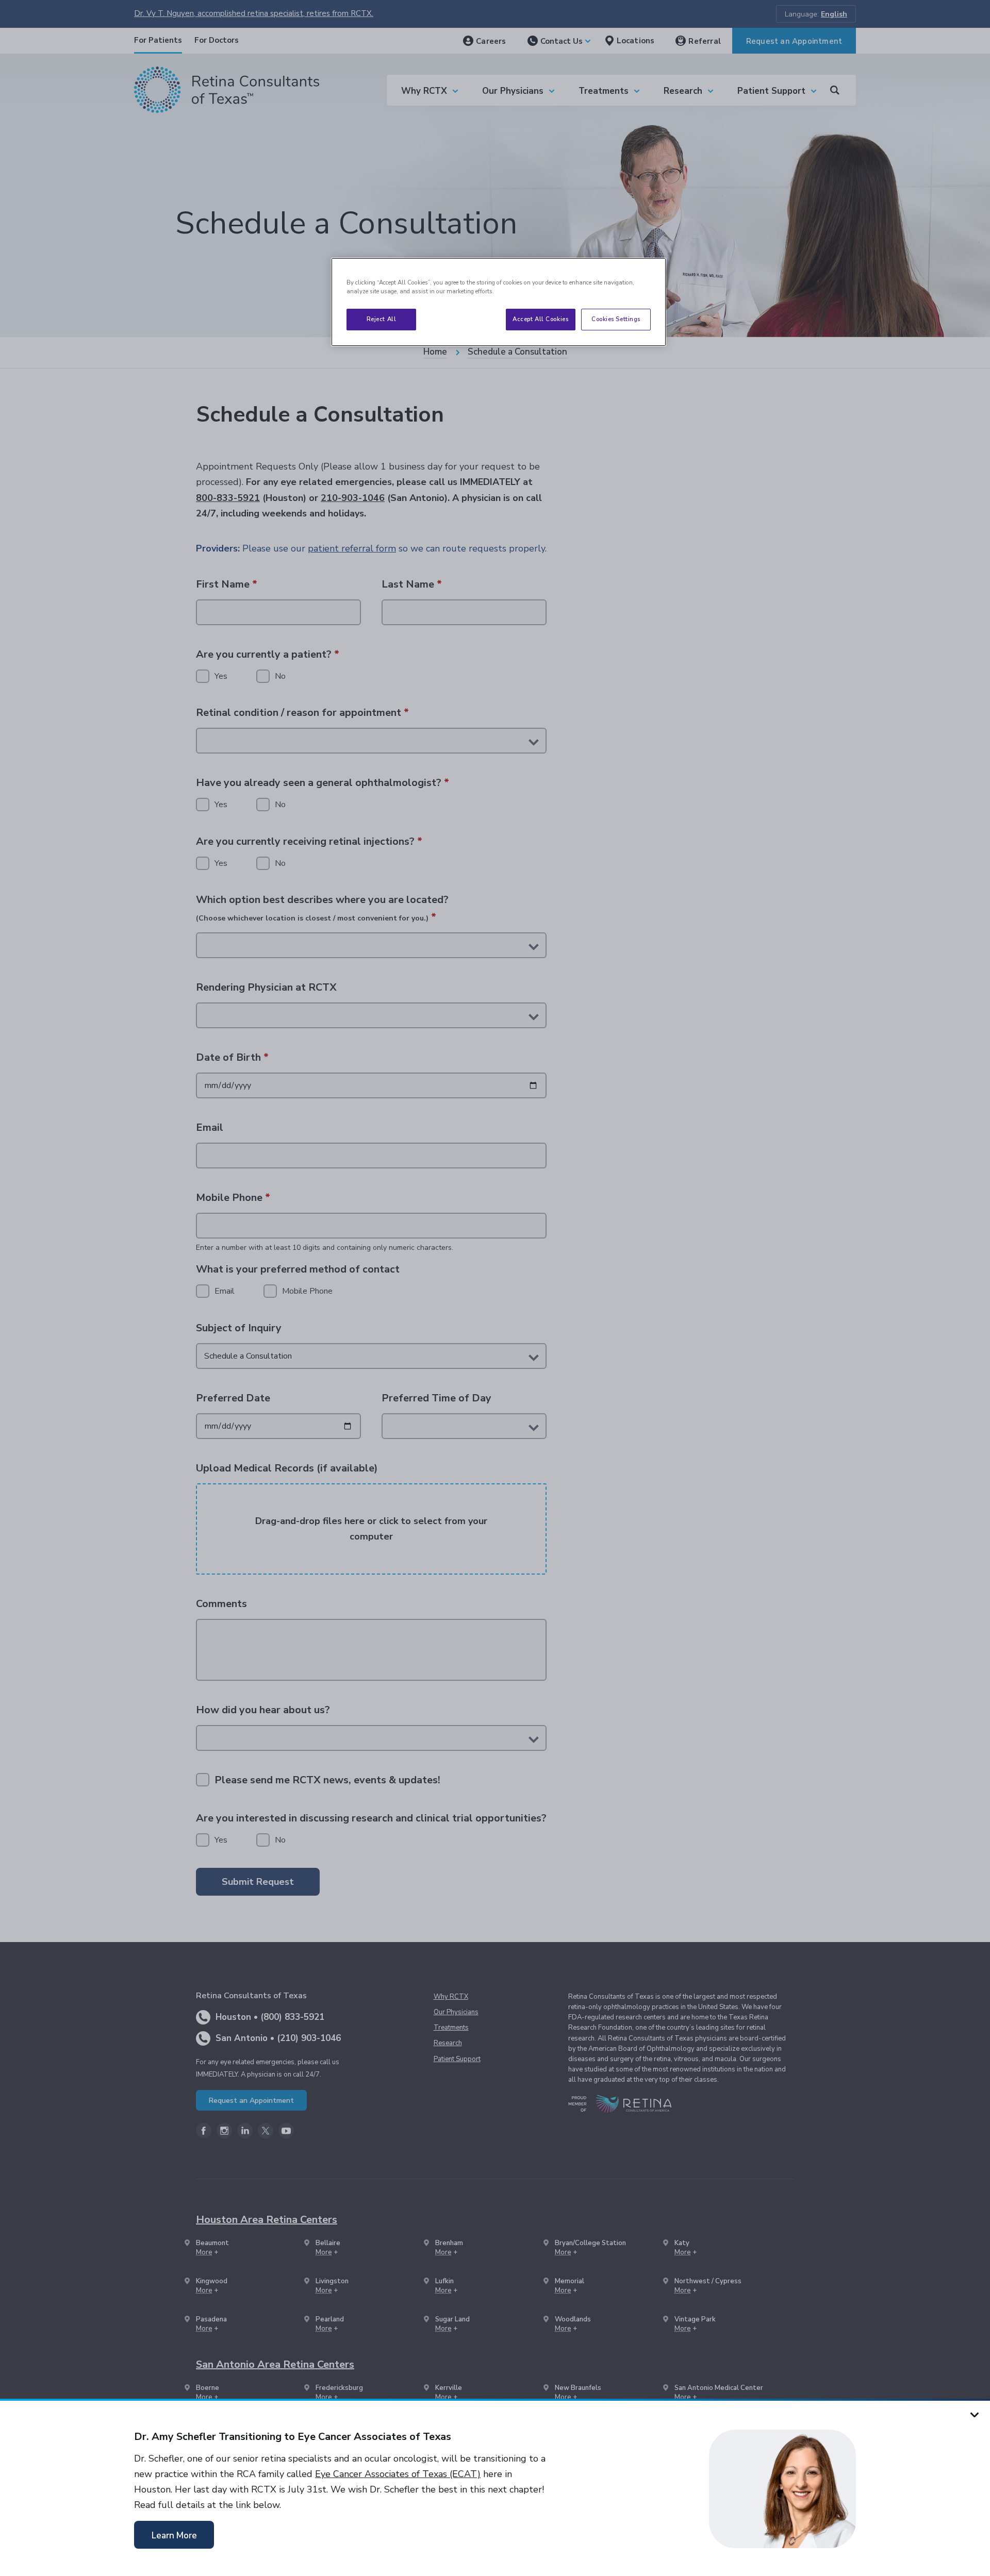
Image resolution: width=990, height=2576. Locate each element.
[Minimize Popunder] (975, 2414)
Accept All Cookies (540, 319)
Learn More (174, 2536)
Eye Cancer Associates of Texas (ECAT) (398, 2474)
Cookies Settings (616, 319)
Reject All (382, 319)
